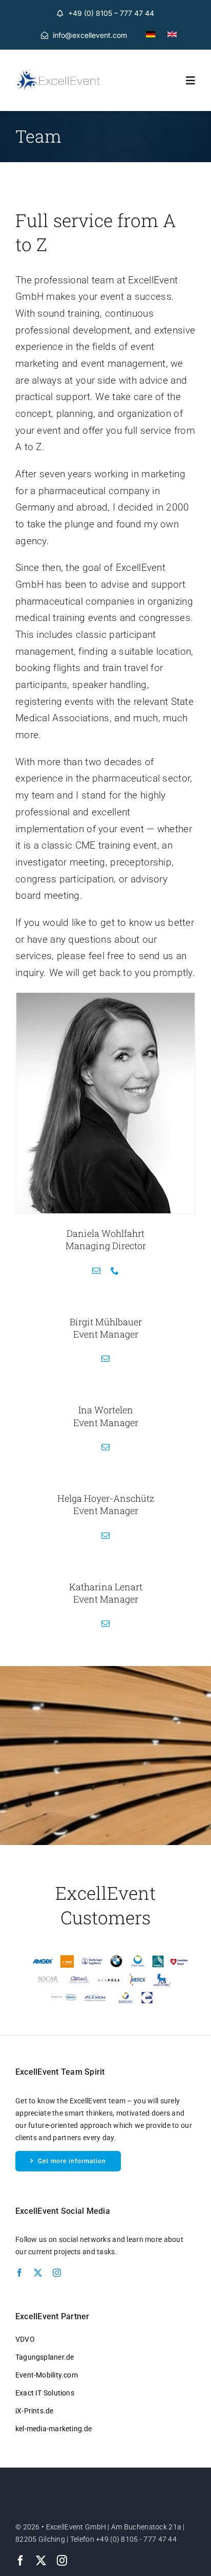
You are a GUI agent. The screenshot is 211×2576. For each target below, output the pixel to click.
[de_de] (151, 36)
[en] (172, 36)
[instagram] (57, 2273)
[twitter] (38, 2273)
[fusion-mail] (96, 1271)
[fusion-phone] (115, 1271)
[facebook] (19, 2273)
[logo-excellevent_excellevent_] (58, 73)
